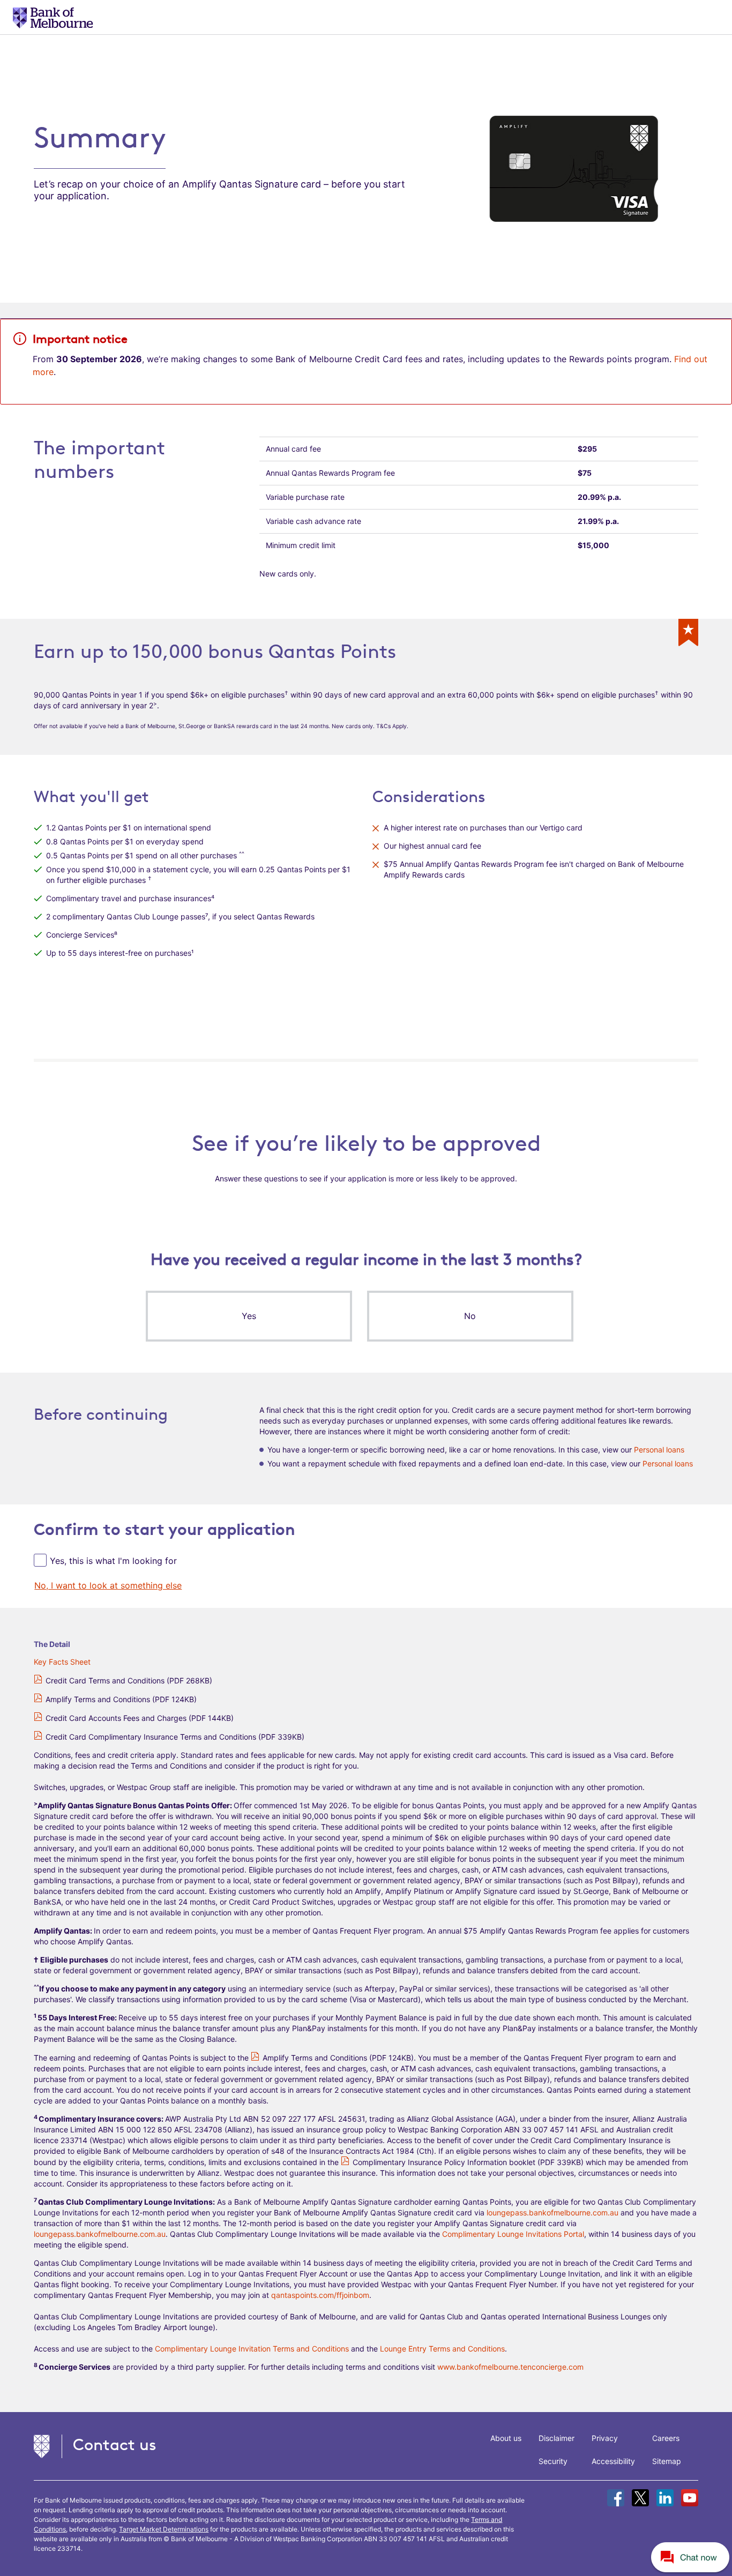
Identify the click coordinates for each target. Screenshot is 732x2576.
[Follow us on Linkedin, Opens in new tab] (665, 2498)
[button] (249, 1316)
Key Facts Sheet (62, 1662)
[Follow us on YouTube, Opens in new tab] (690, 2498)
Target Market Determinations (164, 2529)
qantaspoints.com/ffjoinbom (320, 2295)
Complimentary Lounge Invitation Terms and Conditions (252, 2349)
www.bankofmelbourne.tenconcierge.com (510, 2367)
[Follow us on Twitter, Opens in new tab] (640, 2498)
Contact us (115, 2444)
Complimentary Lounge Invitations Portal (513, 2234)
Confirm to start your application (165, 1529)
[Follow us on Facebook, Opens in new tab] (616, 2498)
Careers (666, 2438)
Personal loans (659, 1450)
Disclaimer (557, 2438)
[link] (108, 1585)
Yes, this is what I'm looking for (113, 1561)
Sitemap (667, 2461)
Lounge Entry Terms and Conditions (442, 2349)
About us (506, 2438)
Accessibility (613, 2461)
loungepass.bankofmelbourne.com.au (552, 2212)
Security (553, 2461)
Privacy (605, 2438)
